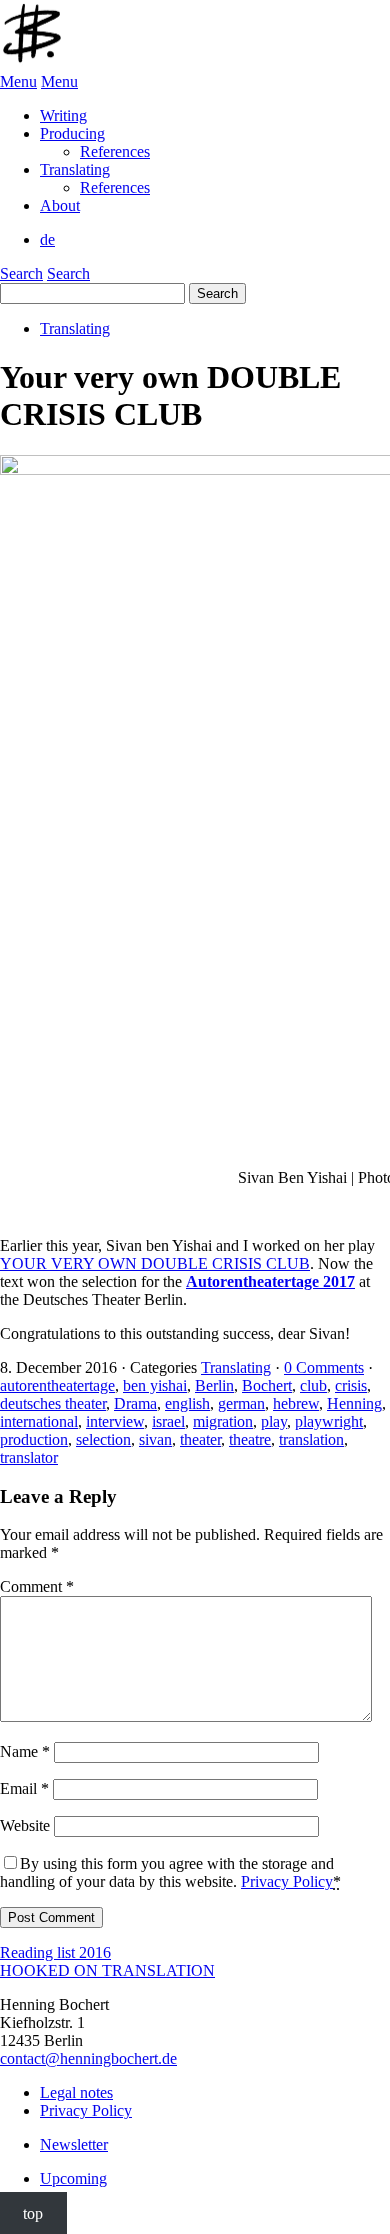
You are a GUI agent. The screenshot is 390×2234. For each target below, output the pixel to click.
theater (200, 1439)
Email (24, 1788)
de (47, 239)
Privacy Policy (287, 1881)
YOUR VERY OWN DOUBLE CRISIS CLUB (155, 1263)
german (241, 1403)
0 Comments (324, 1367)
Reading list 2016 (55, 1952)
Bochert (267, 1385)
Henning (354, 1403)
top (33, 2212)
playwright (329, 1421)
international (39, 1421)
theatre (250, 1439)
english (187, 1403)
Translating (75, 328)
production (34, 1439)
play (274, 1421)
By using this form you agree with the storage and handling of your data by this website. (170, 1872)
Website (25, 1825)
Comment (37, 1586)
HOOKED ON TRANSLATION (107, 1970)
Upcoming (73, 2178)
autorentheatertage (57, 1385)
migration (223, 1421)
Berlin (214, 1385)
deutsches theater (53, 1403)
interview (115, 1421)
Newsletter (74, 2144)
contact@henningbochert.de (88, 2058)
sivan (155, 1439)
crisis (351, 1385)
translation (311, 1439)
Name (25, 1751)
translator (29, 1457)
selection (103, 1439)
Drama (135, 1403)
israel (168, 1421)
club (313, 1385)
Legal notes (76, 2092)
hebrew (296, 1403)
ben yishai (155, 1385)
